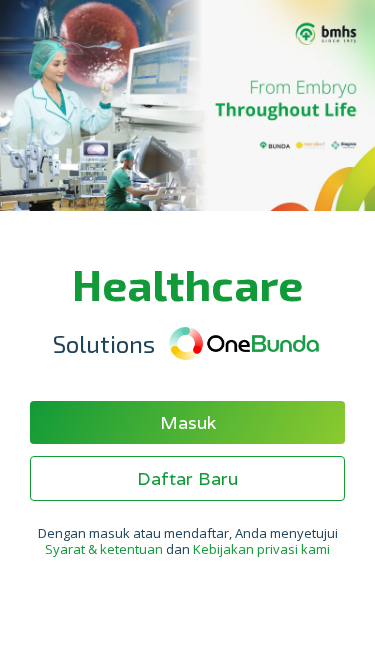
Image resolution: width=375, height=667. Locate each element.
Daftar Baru (187, 478)
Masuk (188, 422)
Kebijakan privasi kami (261, 549)
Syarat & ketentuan (105, 549)
